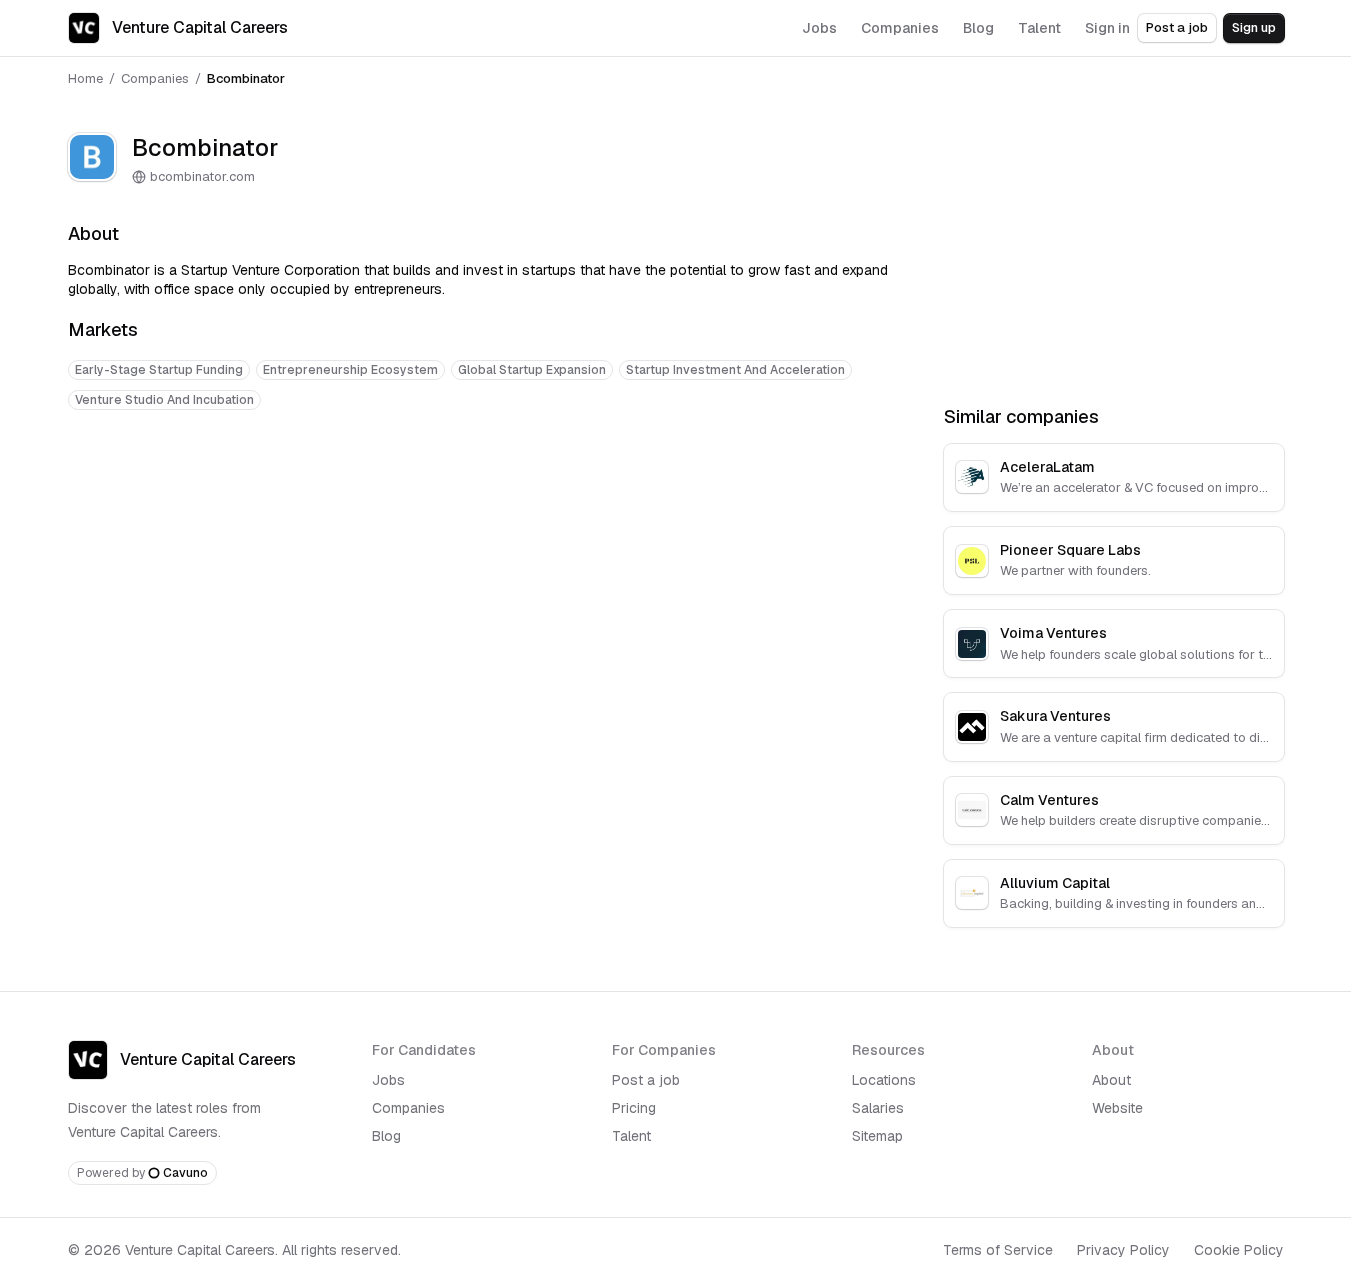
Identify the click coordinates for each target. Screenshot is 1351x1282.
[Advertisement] (482, 488)
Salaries (878, 1108)
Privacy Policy (1123, 1250)
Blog (386, 1136)
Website (1117, 1108)
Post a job (1177, 27)
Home (85, 78)
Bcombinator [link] (246, 78)
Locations (884, 1080)
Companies (155, 78)
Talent (631, 1136)
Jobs (388, 1080)
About (1111, 1080)
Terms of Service (998, 1250)
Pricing (634, 1108)
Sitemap (877, 1136)
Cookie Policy (1239, 1250)
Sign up (1254, 27)
